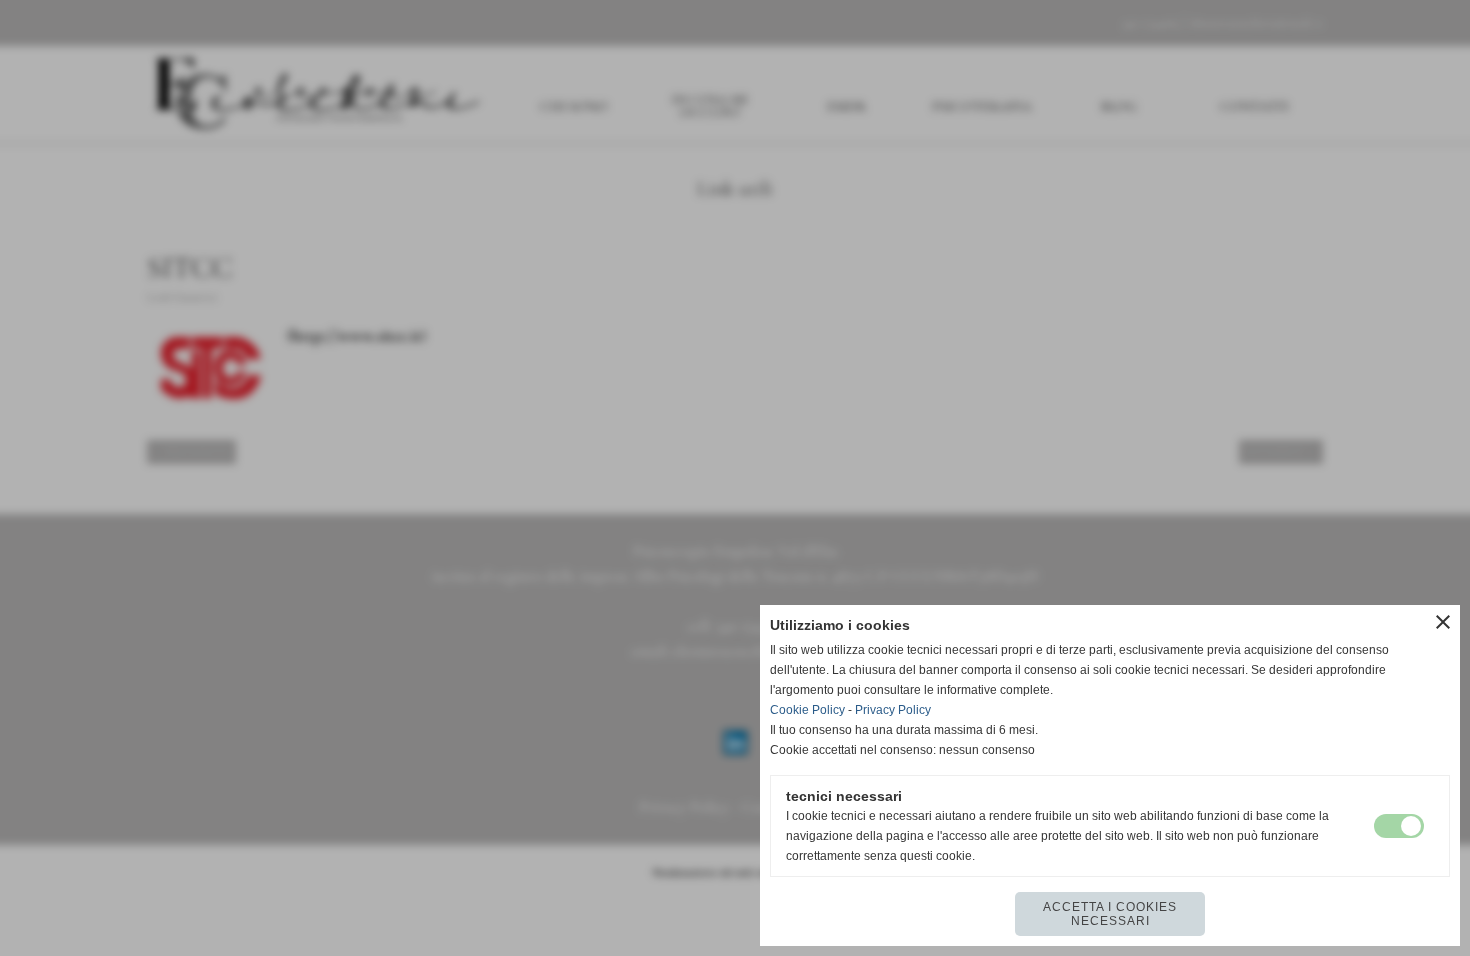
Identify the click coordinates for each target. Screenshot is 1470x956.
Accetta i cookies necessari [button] (1110, 914)
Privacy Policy (893, 710)
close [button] (1443, 622)
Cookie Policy (807, 710)
